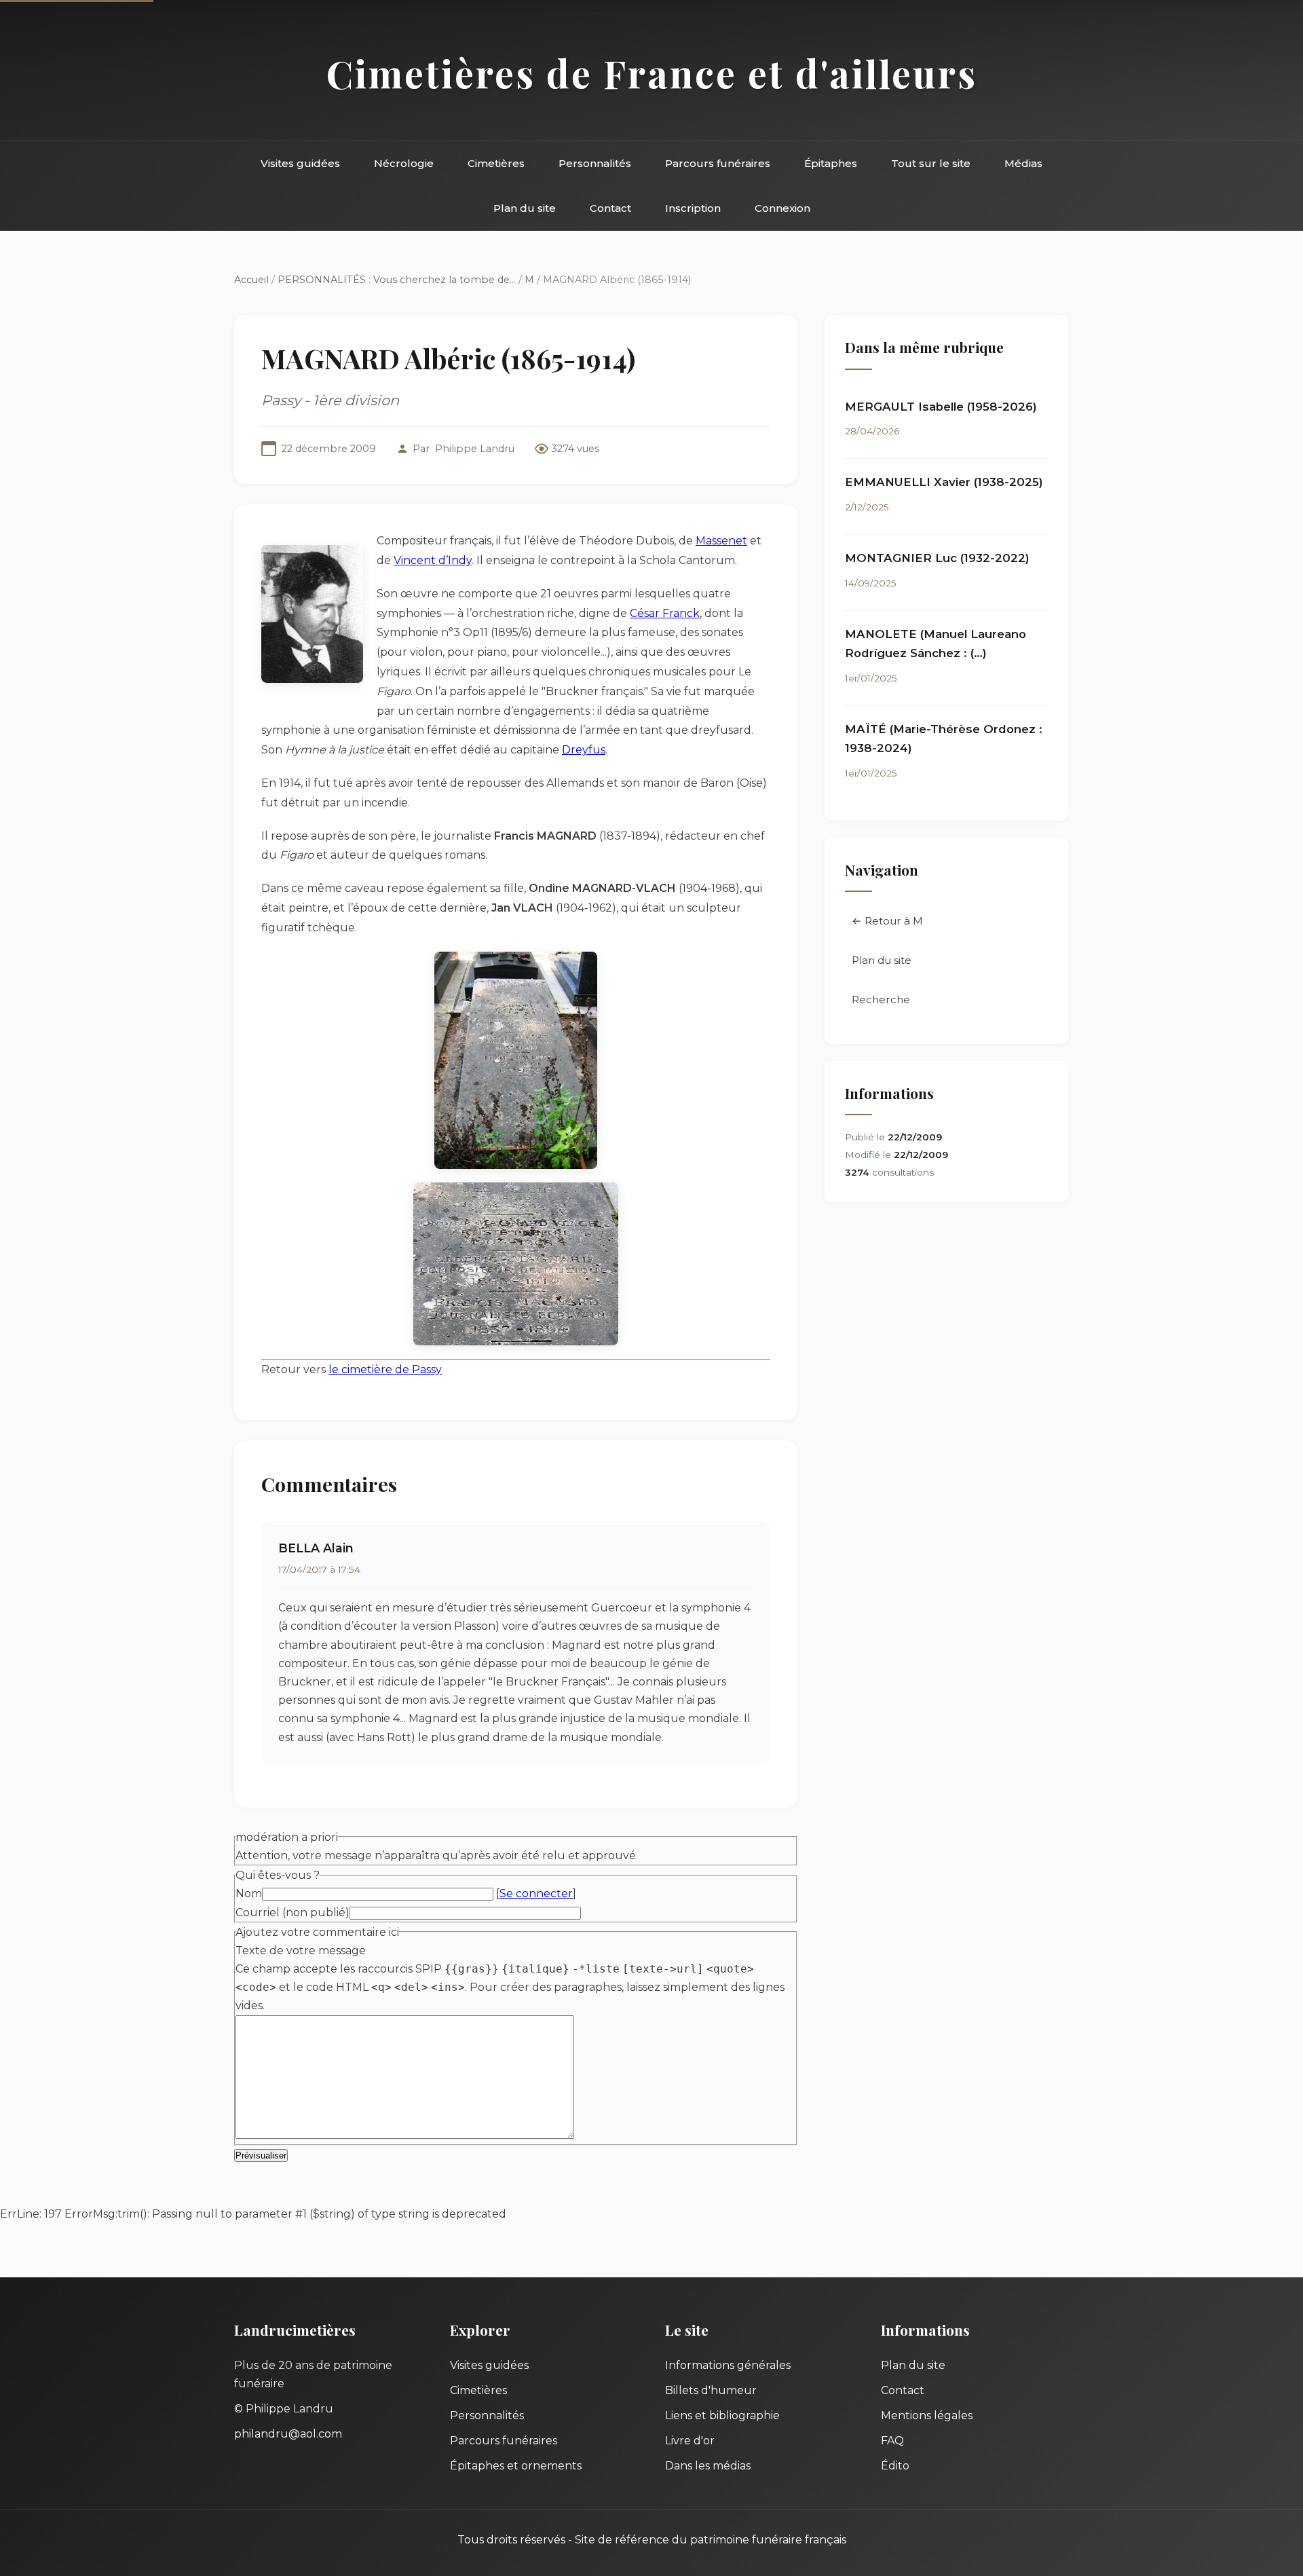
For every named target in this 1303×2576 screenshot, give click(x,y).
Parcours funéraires (718, 163)
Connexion (782, 208)
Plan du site (525, 208)
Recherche (881, 1000)
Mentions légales (927, 2415)
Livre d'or (690, 2441)
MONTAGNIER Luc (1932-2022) (937, 558)
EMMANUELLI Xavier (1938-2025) (944, 482)
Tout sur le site (931, 163)
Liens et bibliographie (722, 2415)
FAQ (892, 2441)
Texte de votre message (301, 1950)
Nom (249, 1893)
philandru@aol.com (288, 2434)
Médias (1023, 163)
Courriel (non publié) (292, 1912)
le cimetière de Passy (385, 1369)
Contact (610, 208)
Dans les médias (708, 2466)
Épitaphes (831, 163)
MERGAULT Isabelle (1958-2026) (941, 407)
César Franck (665, 613)
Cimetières (496, 163)
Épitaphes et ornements (516, 2466)
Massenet (721, 541)
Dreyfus (584, 750)
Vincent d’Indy (433, 560)
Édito (895, 2466)
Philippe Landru (475, 449)
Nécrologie (404, 163)
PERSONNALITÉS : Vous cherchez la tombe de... (397, 280)
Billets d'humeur (711, 2390)
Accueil (251, 280)
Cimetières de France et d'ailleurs (652, 73)
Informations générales (728, 2365)
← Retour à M (887, 921)
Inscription (693, 208)
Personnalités (595, 163)
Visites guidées (300, 163)
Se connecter (536, 1893)
